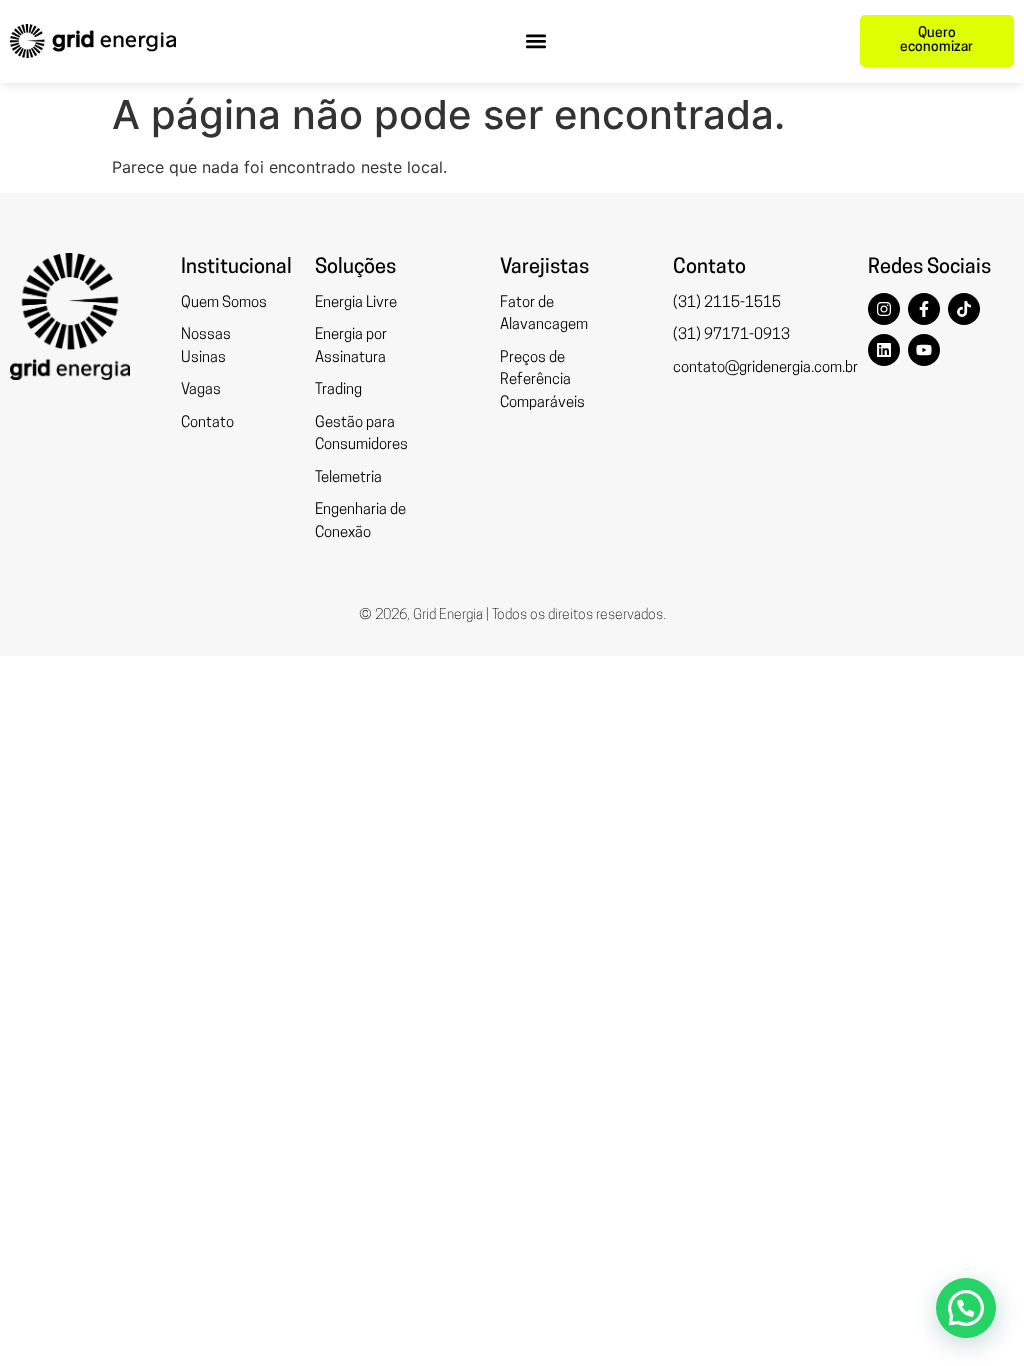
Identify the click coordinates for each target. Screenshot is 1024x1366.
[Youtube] (924, 350)
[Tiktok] (964, 309)
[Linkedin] (884, 350)
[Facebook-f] (924, 309)
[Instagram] (884, 309)
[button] (536, 41)
